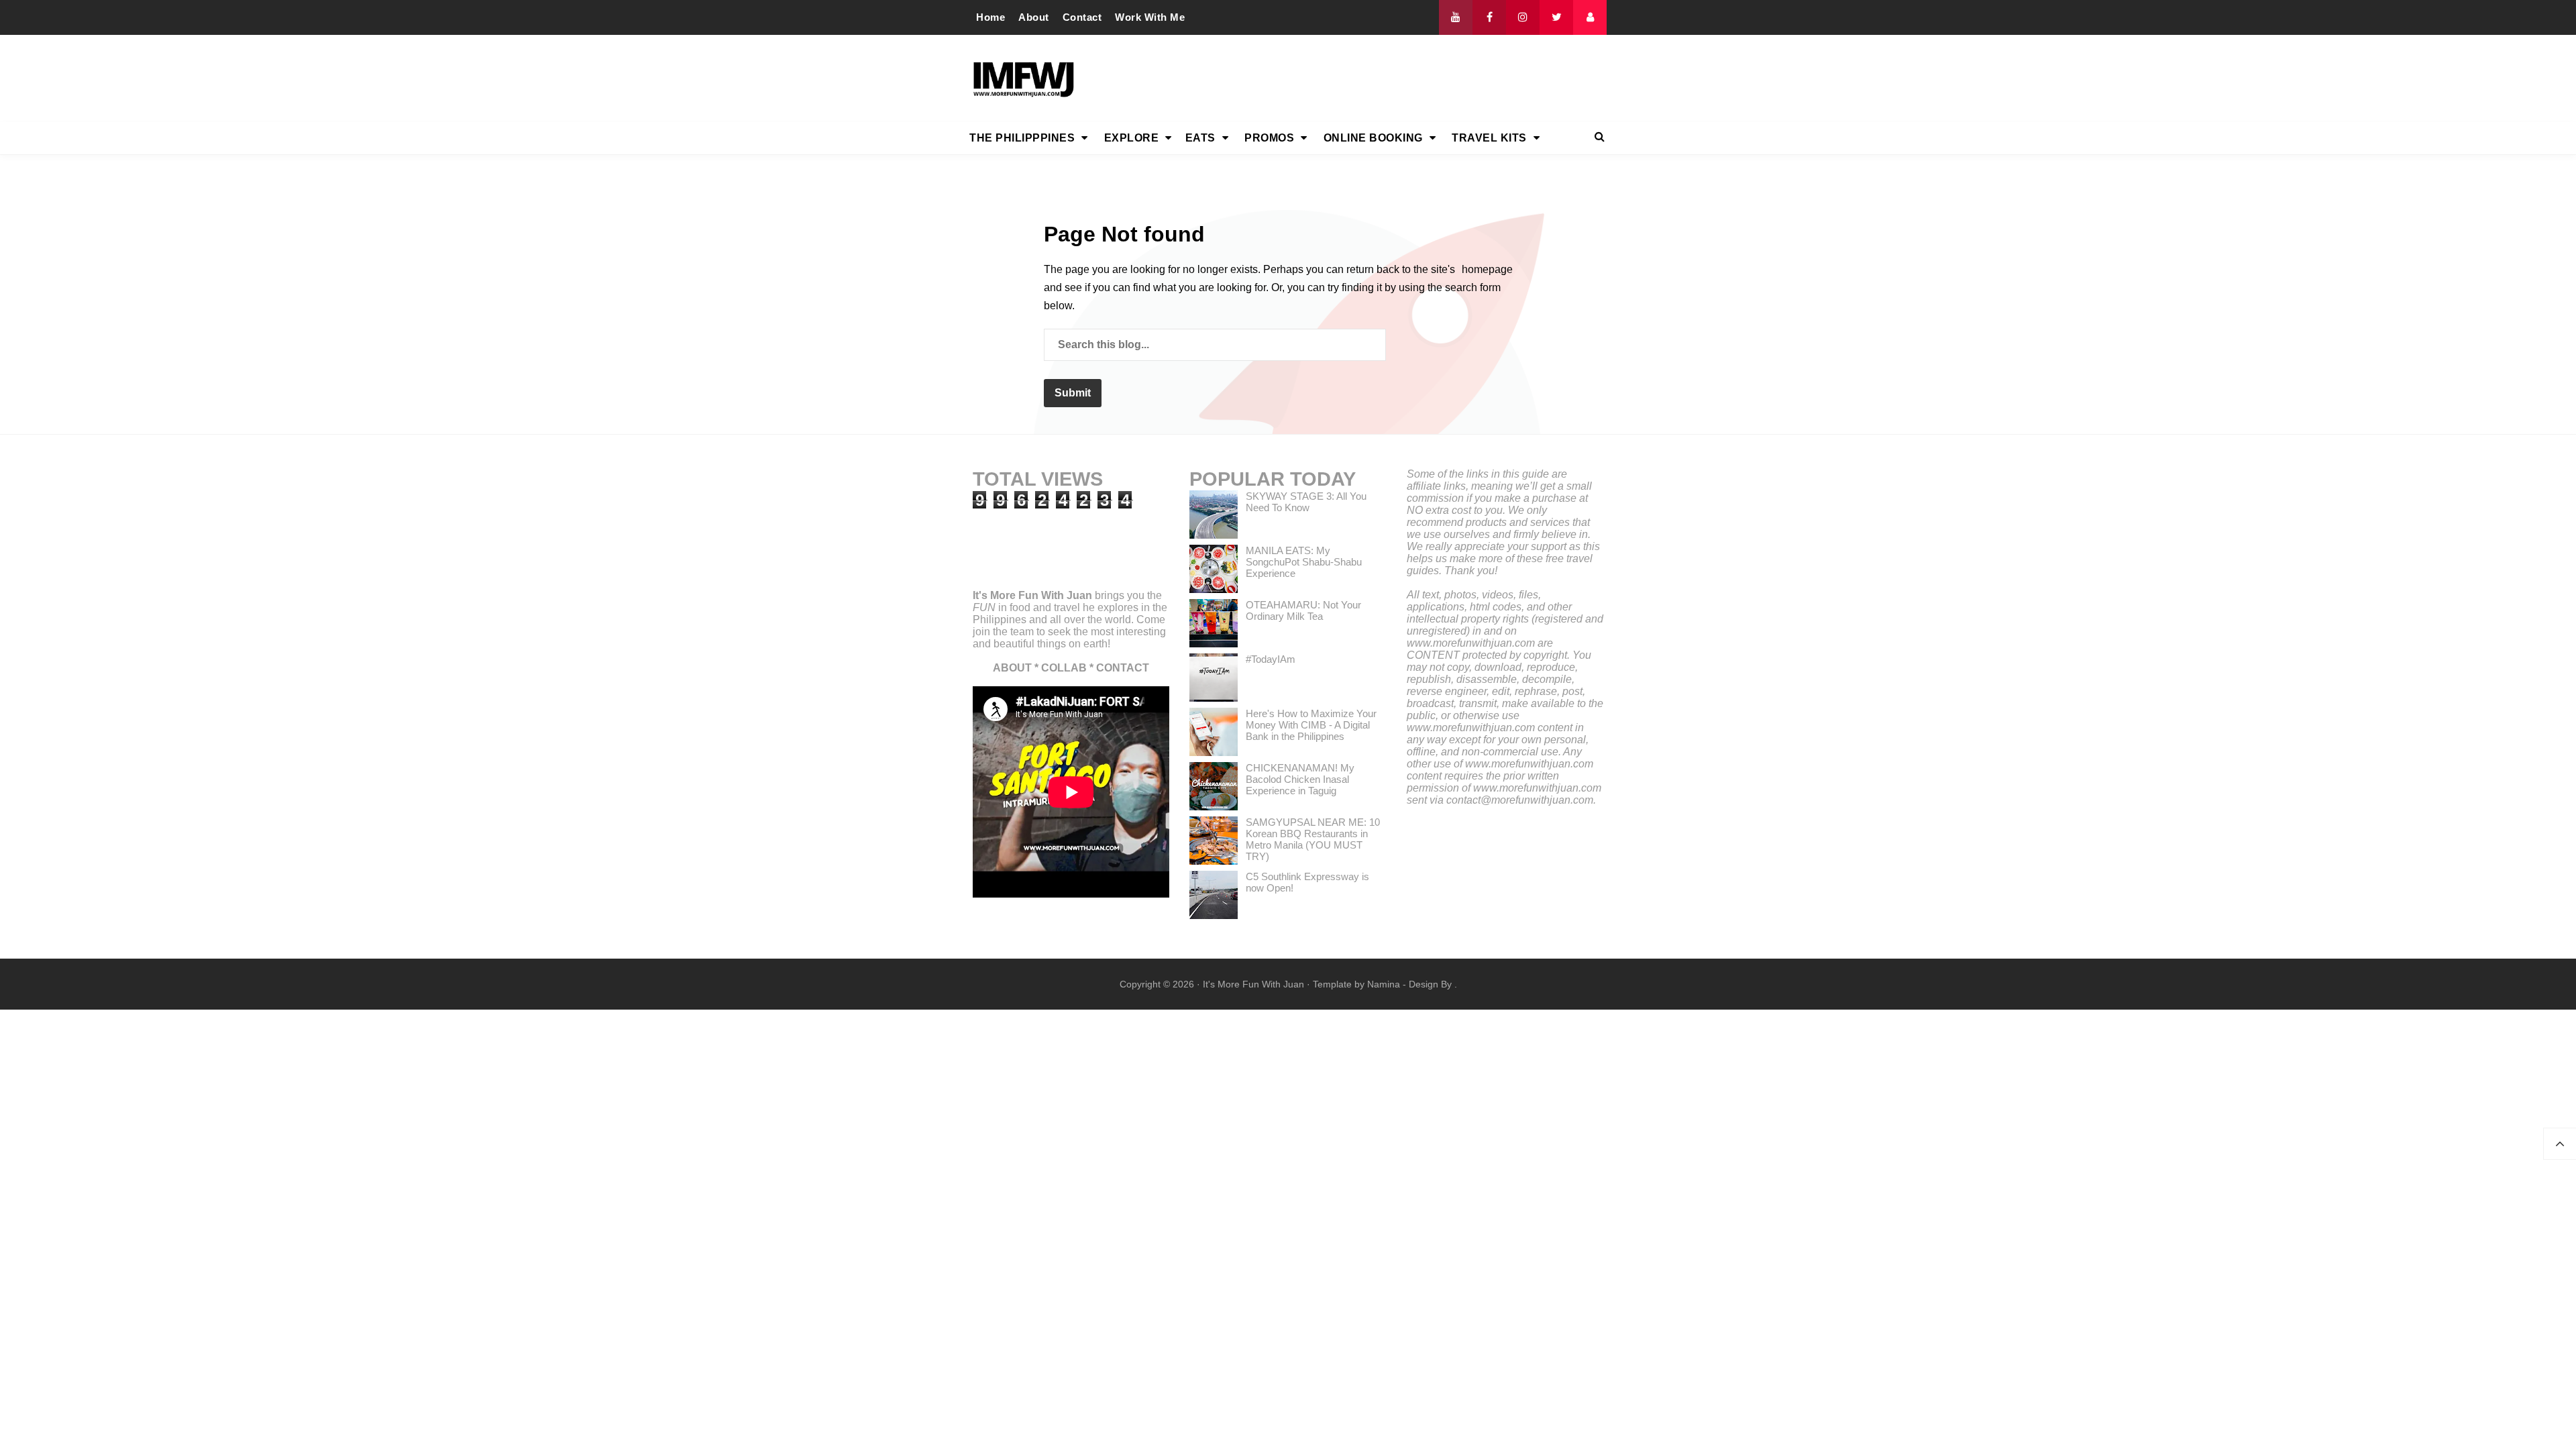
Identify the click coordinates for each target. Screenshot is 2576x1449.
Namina (1384, 984)
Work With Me (1150, 17)
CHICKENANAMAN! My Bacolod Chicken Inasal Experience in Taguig (1300, 779)
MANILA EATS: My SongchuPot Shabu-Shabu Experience (1304, 562)
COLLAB (1064, 668)
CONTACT (1123, 668)
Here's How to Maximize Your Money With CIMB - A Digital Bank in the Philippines (1311, 725)
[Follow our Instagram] (1523, 17)
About (1034, 17)
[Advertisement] (1362, 78)
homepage (1487, 269)
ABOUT (1012, 668)
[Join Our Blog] (1590, 17)
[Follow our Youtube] (1456, 17)
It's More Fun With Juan (1032, 595)
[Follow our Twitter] (1556, 17)
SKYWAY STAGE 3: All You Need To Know (1306, 502)
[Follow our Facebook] (1489, 17)
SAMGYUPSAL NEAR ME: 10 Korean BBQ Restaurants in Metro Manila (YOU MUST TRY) (1313, 839)
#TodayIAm (1271, 659)
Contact (1082, 17)
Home (990, 17)
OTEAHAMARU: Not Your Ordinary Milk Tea (1303, 610)
